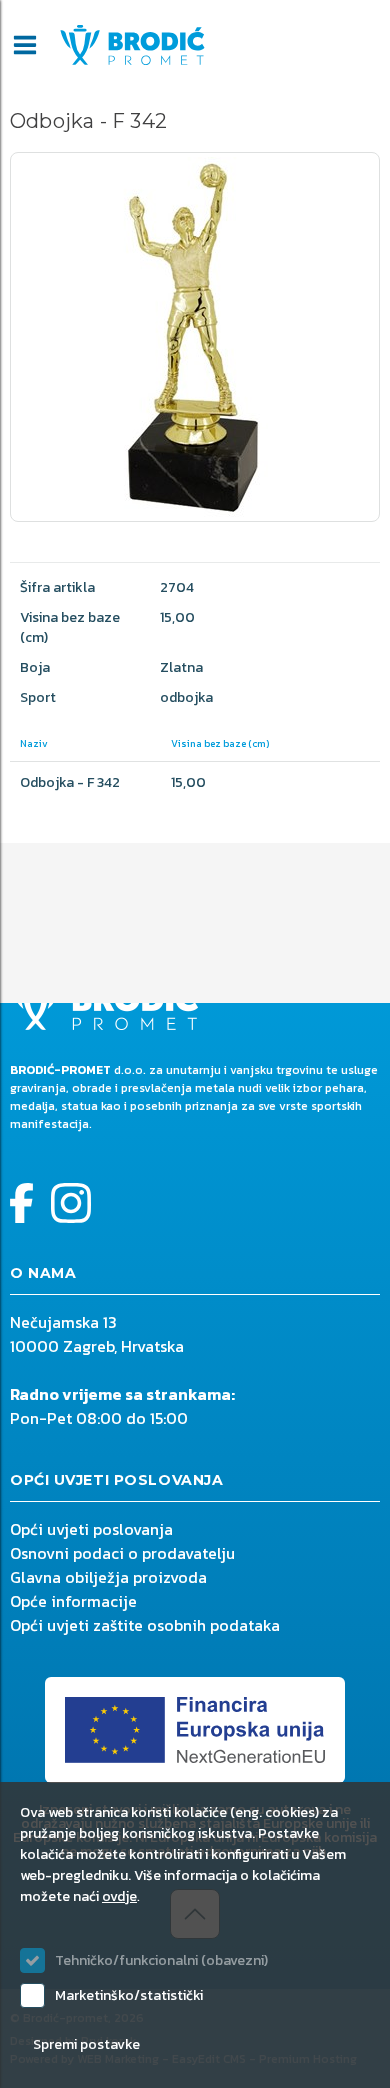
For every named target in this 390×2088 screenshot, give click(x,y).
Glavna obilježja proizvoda (108, 1577)
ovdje (119, 1896)
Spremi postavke (86, 2044)
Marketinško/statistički (129, 1995)
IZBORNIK (25, 45)
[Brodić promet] (132, 45)
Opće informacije (73, 1601)
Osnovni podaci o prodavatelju (122, 1553)
